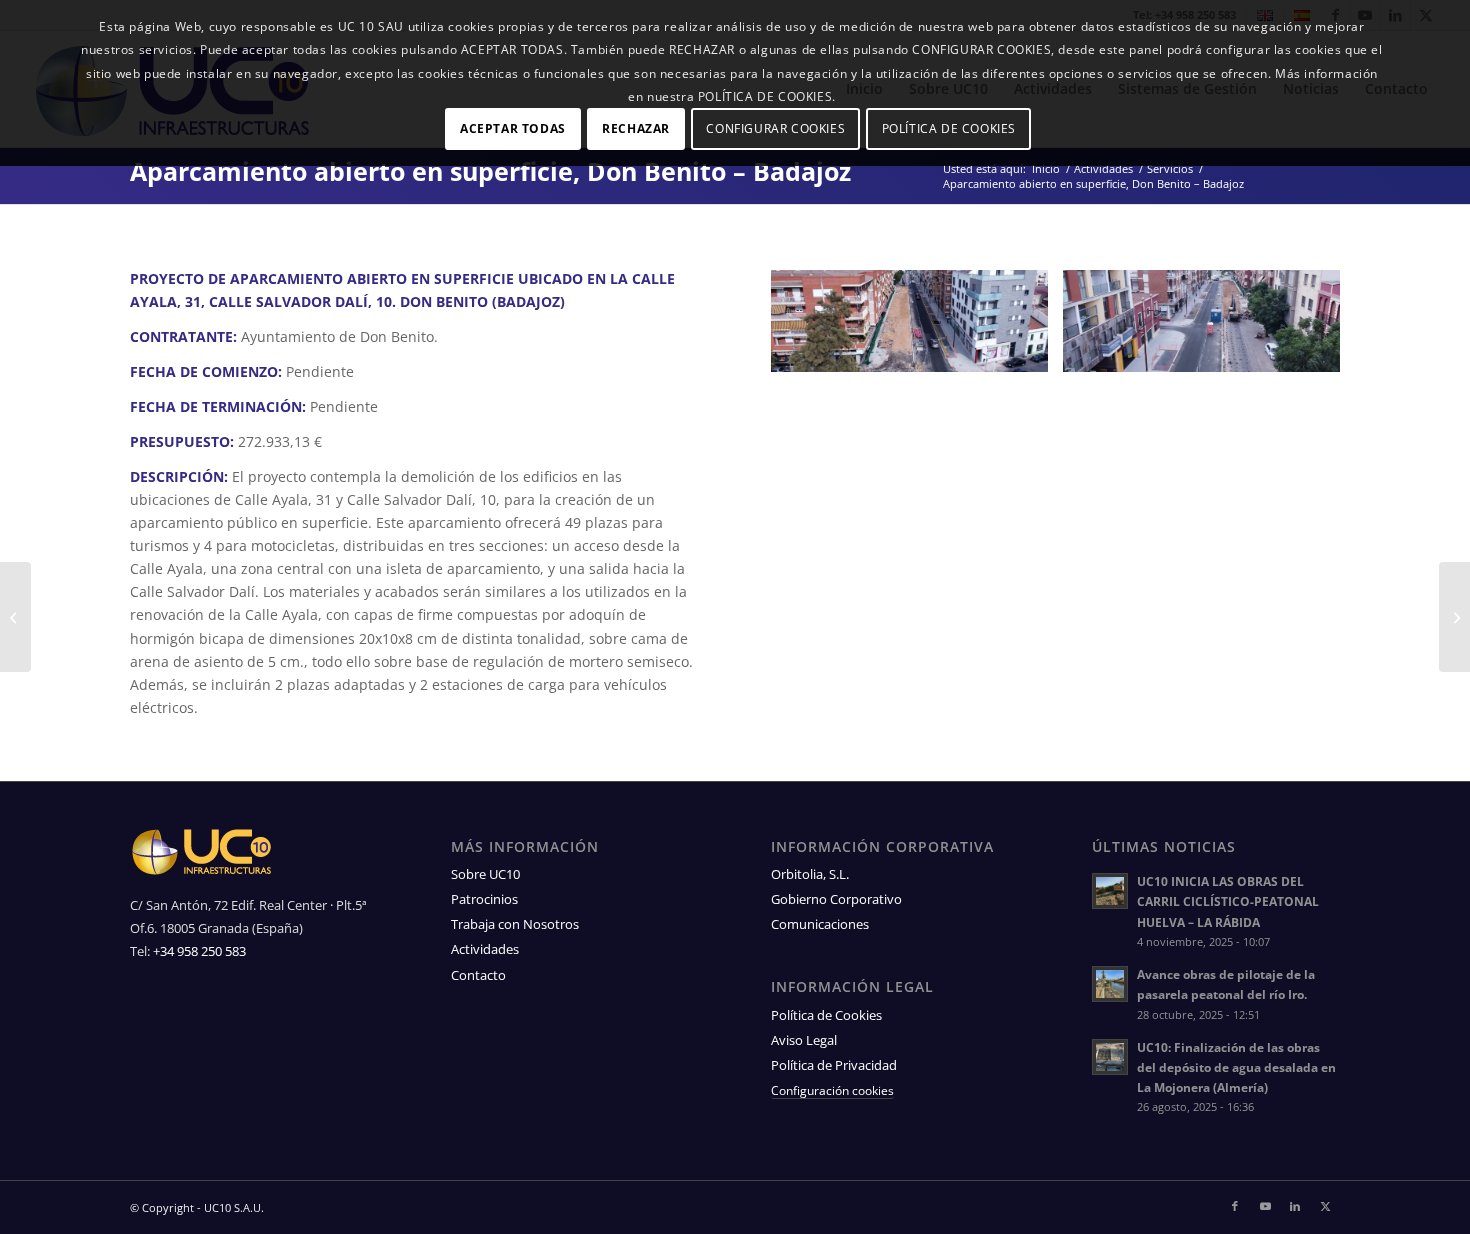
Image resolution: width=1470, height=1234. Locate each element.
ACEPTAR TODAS (513, 128)
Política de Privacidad (834, 1065)
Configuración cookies (832, 1091)
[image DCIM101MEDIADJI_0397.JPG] (917, 328)
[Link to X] (1325, 1206)
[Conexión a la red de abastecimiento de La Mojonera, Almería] (15, 617)
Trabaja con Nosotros (515, 924)
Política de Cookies (826, 1015)
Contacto (478, 975)
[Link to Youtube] (1265, 1206)
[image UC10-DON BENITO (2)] (1209, 328)
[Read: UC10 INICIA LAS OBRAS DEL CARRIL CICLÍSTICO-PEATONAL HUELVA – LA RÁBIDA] (1110, 891)
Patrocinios (484, 899)
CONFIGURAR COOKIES (775, 128)
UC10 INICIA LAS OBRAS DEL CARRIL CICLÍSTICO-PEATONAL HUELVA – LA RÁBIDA (1228, 901)
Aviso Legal (804, 1040)
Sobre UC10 (485, 874)
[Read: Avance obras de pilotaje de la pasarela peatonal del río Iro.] (1110, 984)
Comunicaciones (820, 924)
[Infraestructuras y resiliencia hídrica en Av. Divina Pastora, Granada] (1454, 617)
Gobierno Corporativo (836, 899)
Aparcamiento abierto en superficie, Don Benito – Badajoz (490, 171)
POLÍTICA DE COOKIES (949, 128)
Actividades (485, 949)
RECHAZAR (636, 128)
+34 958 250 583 (199, 951)
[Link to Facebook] (1235, 1206)
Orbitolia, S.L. (810, 874)
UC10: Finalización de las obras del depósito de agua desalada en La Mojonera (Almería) (1236, 1067)
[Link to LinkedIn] (1295, 1206)
